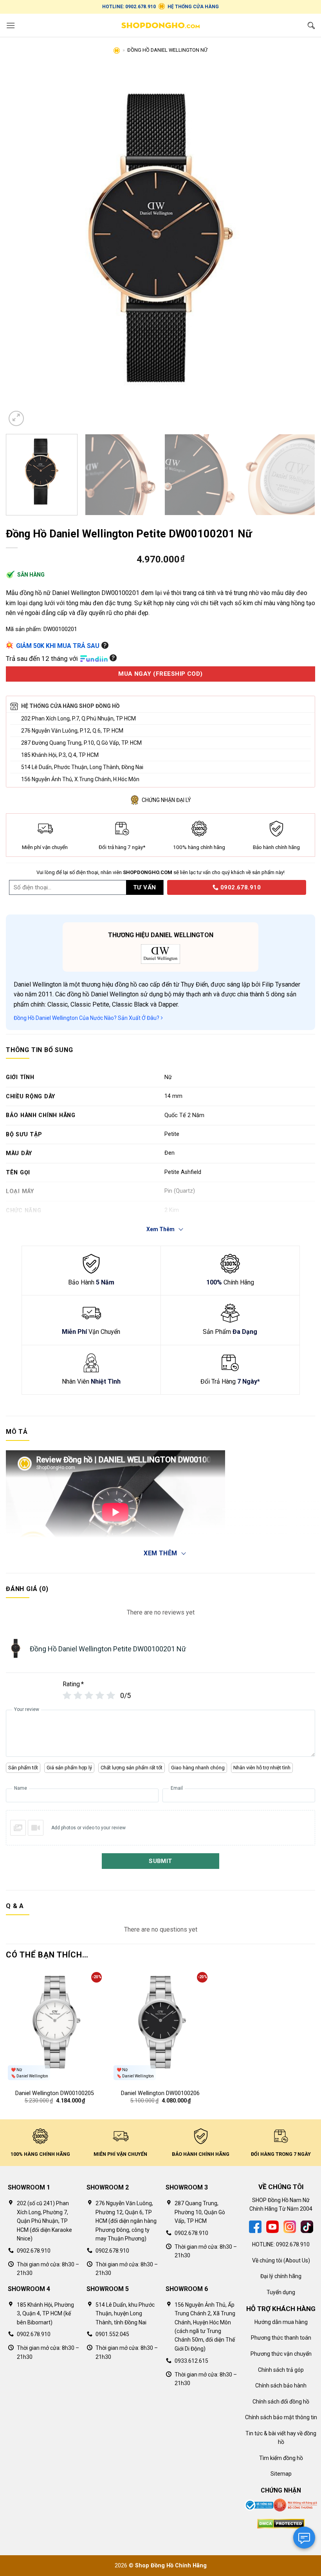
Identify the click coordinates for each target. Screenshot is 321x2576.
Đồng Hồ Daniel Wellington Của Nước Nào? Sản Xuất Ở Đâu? (87, 1018)
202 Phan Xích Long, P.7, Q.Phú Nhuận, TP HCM (78, 718)
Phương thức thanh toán (281, 2338)
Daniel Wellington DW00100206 (160, 2093)
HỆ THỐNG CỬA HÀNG (193, 7)
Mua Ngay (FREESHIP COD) (160, 674)
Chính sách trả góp (281, 2370)
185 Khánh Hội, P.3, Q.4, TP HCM (60, 755)
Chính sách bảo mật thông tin (281, 2417)
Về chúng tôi (267, 2260)
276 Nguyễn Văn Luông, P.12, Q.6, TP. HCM (72, 731)
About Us (297, 2260)
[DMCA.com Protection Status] (281, 2523)
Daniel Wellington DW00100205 (55, 2093)
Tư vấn (145, 887)
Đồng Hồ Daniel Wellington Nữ (167, 50)
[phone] (164, 887)
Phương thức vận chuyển (281, 2354)
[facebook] (255, 2226)
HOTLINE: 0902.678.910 (129, 7)
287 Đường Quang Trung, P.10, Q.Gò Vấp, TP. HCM (81, 743)
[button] (11, 25)
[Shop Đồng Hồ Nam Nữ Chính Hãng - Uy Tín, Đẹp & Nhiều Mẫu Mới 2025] (160, 25)
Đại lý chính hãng (281, 2276)
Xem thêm (160, 1553)
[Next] (299, 247)
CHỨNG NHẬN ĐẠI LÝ (166, 800)
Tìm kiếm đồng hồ (281, 2458)
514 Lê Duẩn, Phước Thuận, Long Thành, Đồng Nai (82, 767)
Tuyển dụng (281, 2292)
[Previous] (22, 247)
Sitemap (281, 2474)
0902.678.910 (240, 887)
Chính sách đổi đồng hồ (281, 2402)
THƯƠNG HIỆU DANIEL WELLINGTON (161, 935)
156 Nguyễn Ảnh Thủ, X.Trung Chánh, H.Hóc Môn (80, 779)
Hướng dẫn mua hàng (281, 2322)
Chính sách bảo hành (281, 2386)
